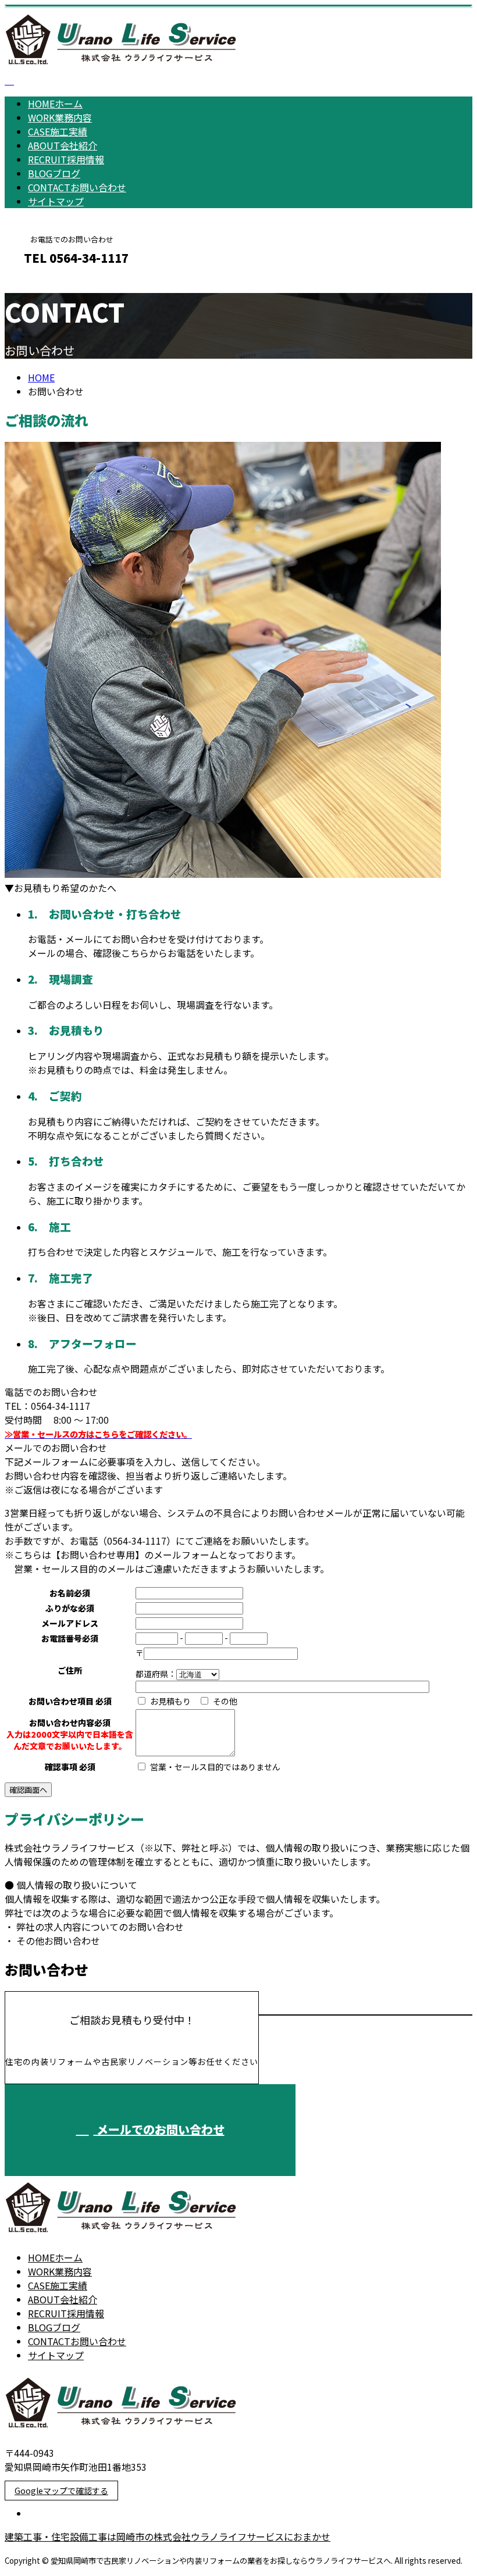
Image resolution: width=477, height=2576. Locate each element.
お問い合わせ (77, 187)
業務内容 (60, 117)
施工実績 (58, 131)
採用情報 (66, 159)
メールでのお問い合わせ (159, 2129)
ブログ (54, 173)
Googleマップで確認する (61, 2491)
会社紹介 (63, 145)
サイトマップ (56, 201)
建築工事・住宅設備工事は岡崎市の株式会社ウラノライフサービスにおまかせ (168, 2536)
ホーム (55, 103)
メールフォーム (45, 283)
